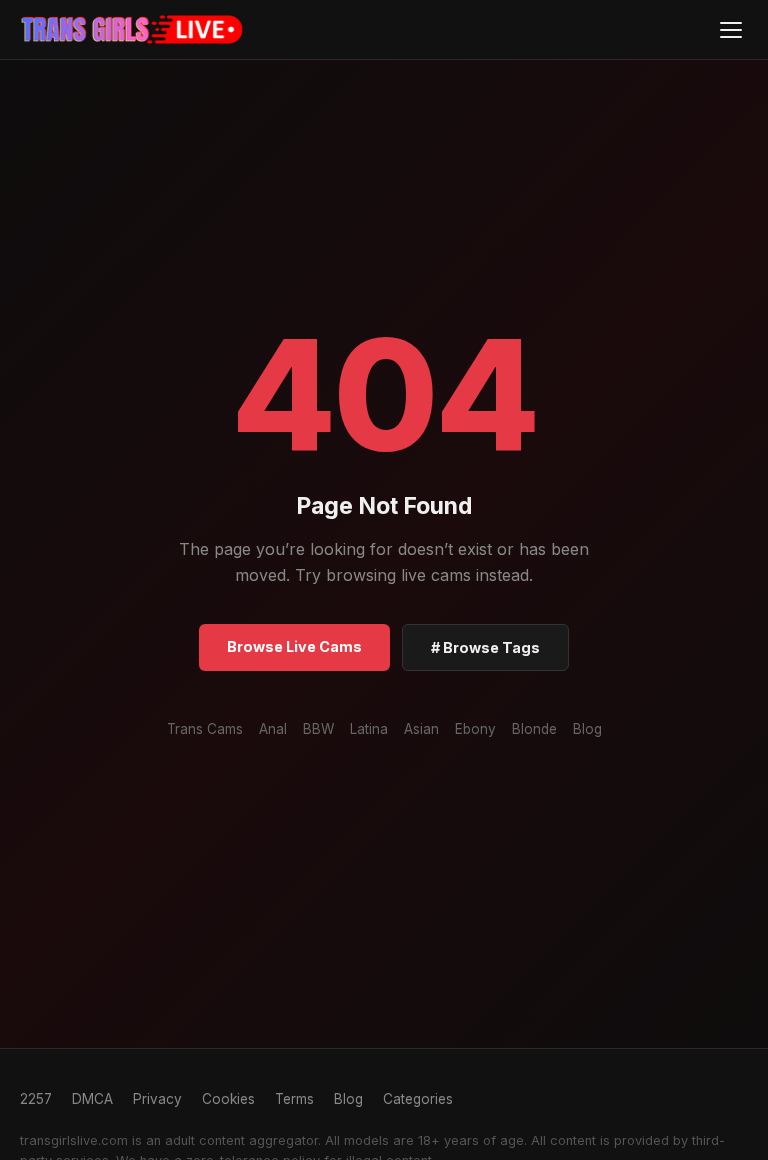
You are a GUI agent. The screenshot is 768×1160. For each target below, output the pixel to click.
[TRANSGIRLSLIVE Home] (132, 30)
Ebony (475, 729)
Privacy (157, 1099)
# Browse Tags (485, 647)
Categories (418, 1099)
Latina (369, 729)
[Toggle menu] (730, 29)
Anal (273, 729)
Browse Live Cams (294, 646)
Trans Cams (205, 729)
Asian (421, 729)
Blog (587, 729)
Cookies (228, 1099)
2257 (36, 1099)
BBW (318, 729)
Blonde (534, 729)
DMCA (92, 1099)
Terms (294, 1099)
